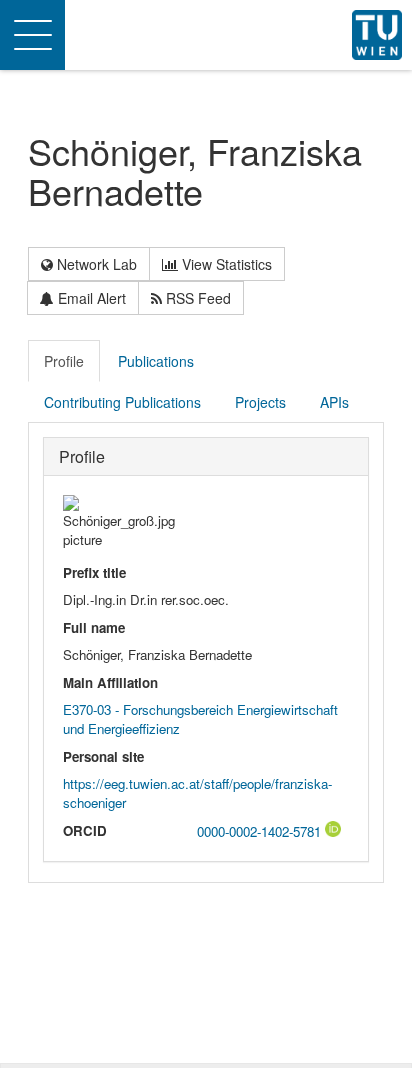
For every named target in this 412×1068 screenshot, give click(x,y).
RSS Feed (196, 298)
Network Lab (95, 264)
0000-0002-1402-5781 (261, 831)
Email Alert (90, 298)
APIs (334, 402)
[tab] (65, 361)
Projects (260, 402)
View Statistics (225, 264)
